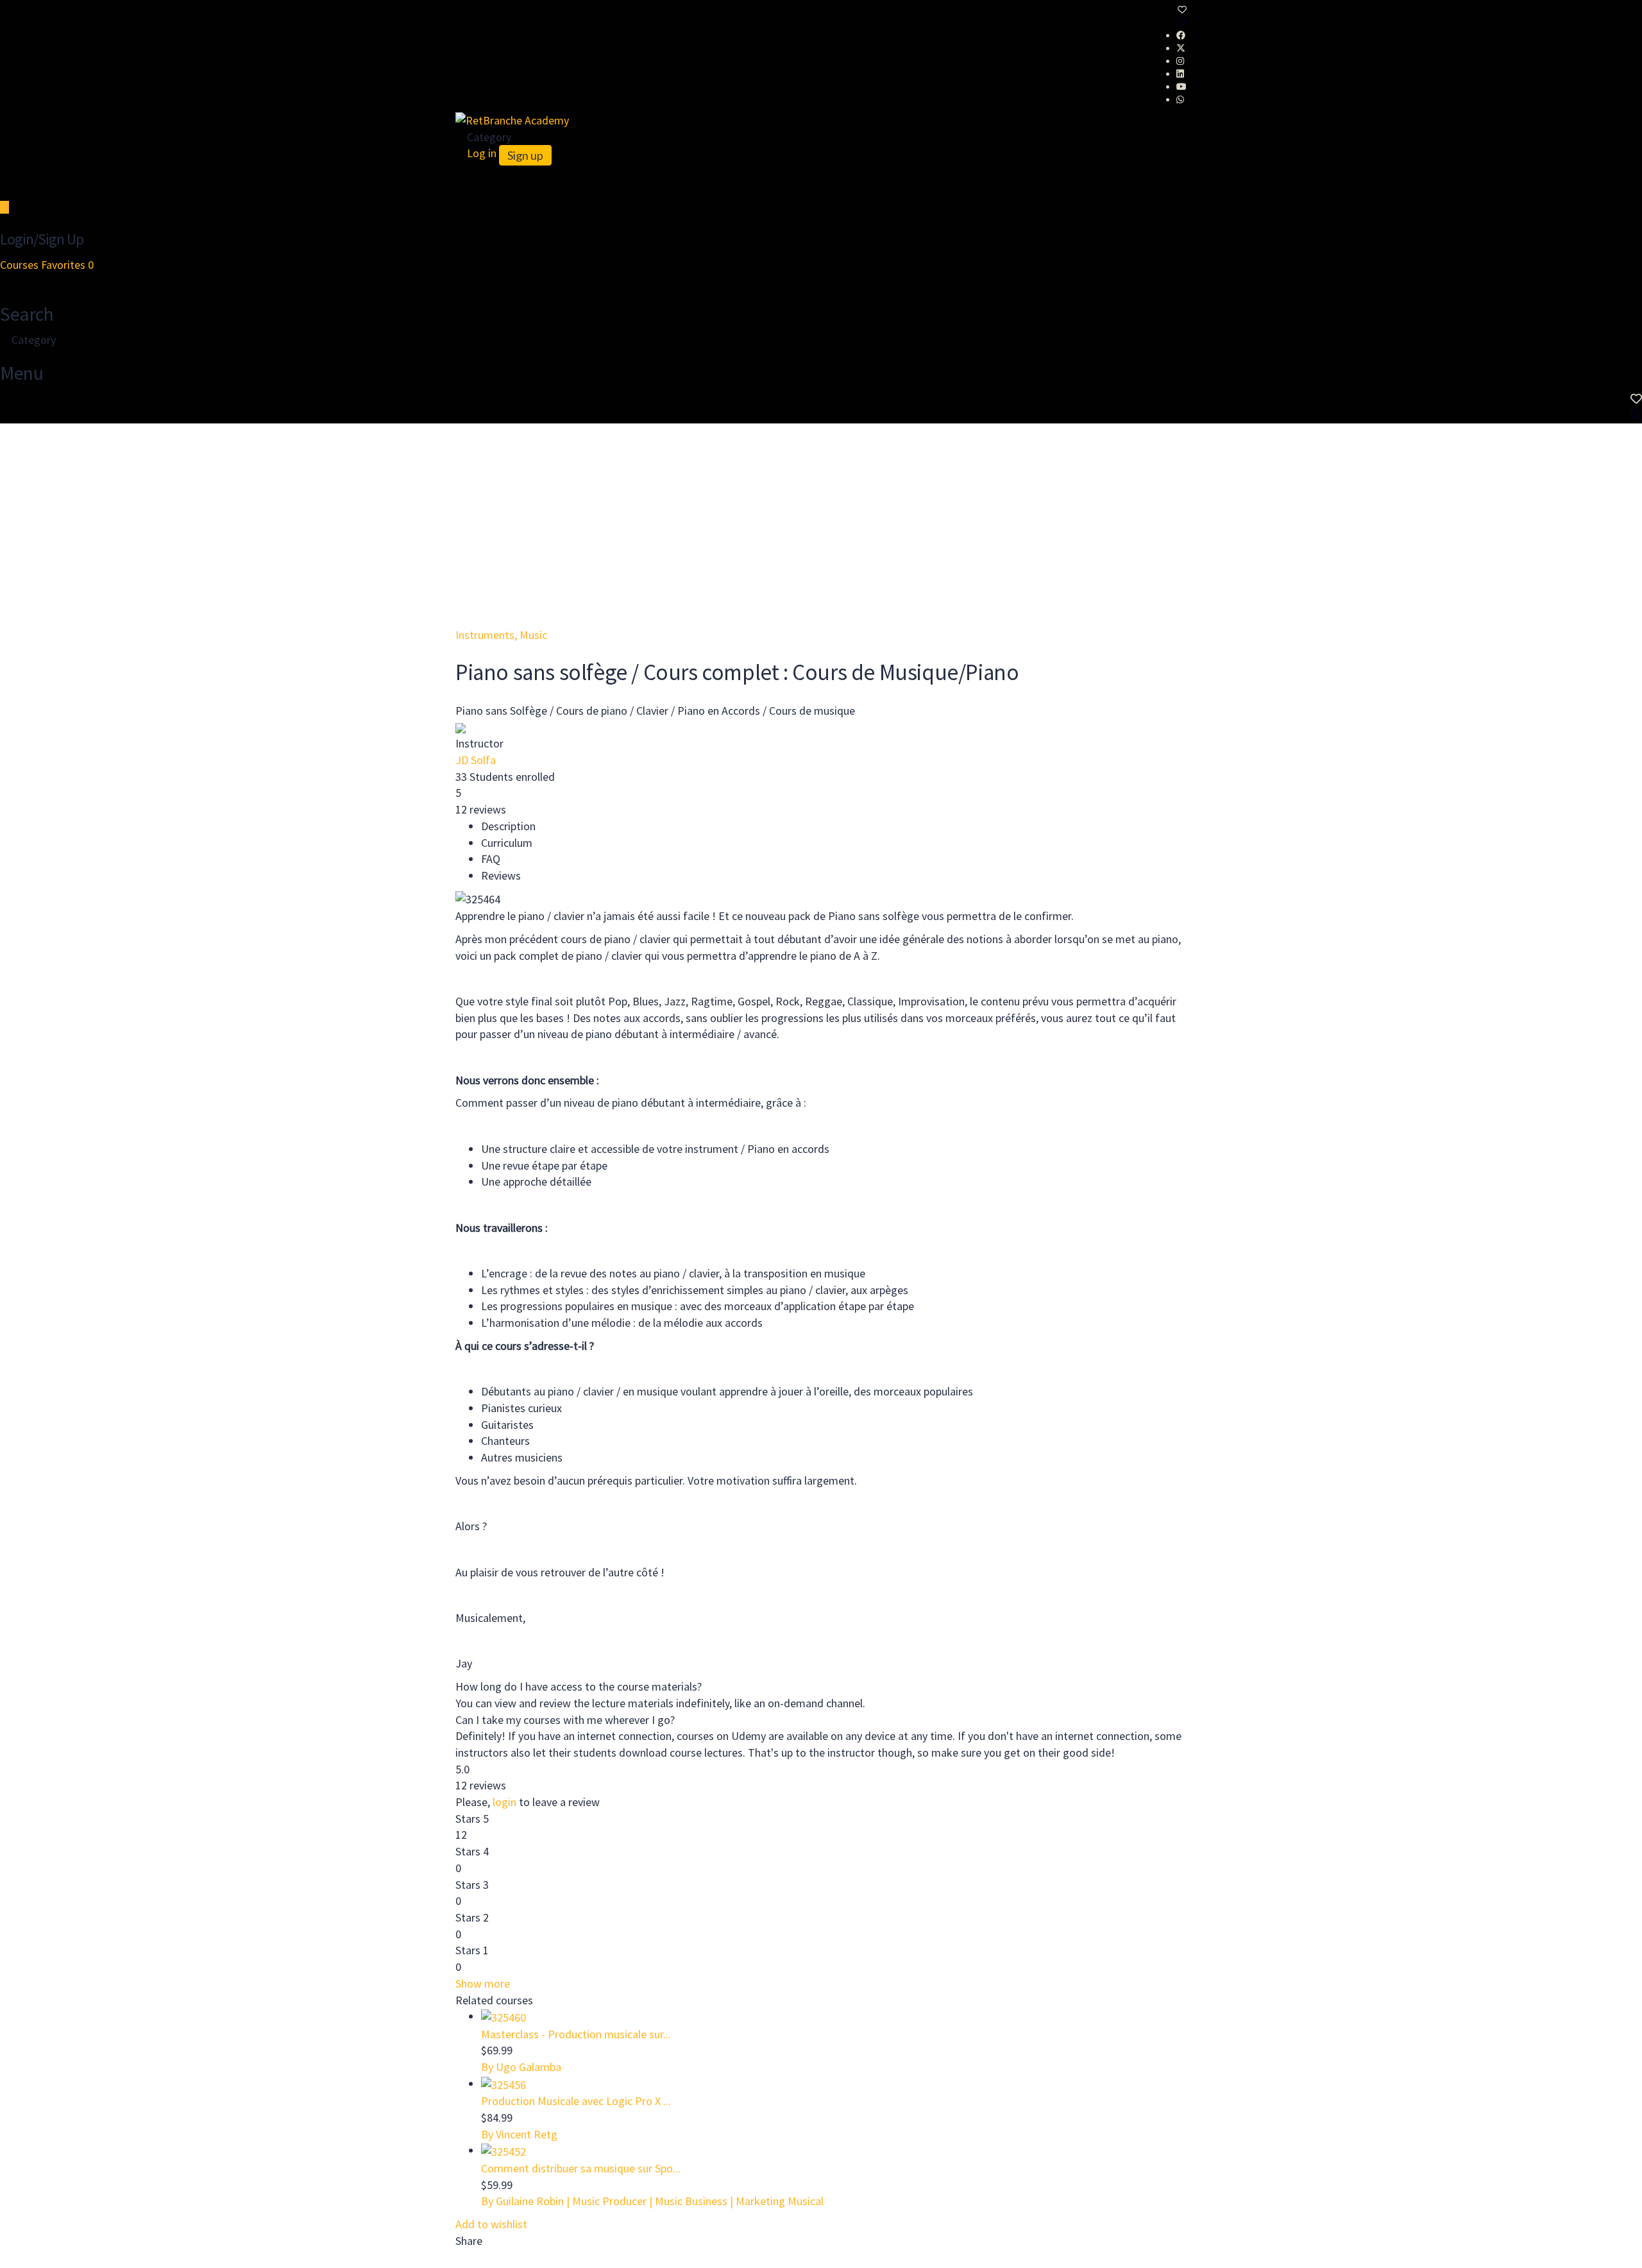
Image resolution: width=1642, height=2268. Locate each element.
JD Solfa (476, 760)
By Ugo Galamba (521, 2067)
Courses (21, 265)
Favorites (67, 265)
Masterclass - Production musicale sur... (576, 2034)
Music (533, 635)
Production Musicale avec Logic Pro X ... (576, 2101)
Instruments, (487, 635)
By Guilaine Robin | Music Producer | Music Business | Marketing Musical (652, 2201)
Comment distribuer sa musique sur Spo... (581, 2168)
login (504, 1802)
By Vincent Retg (519, 2134)
